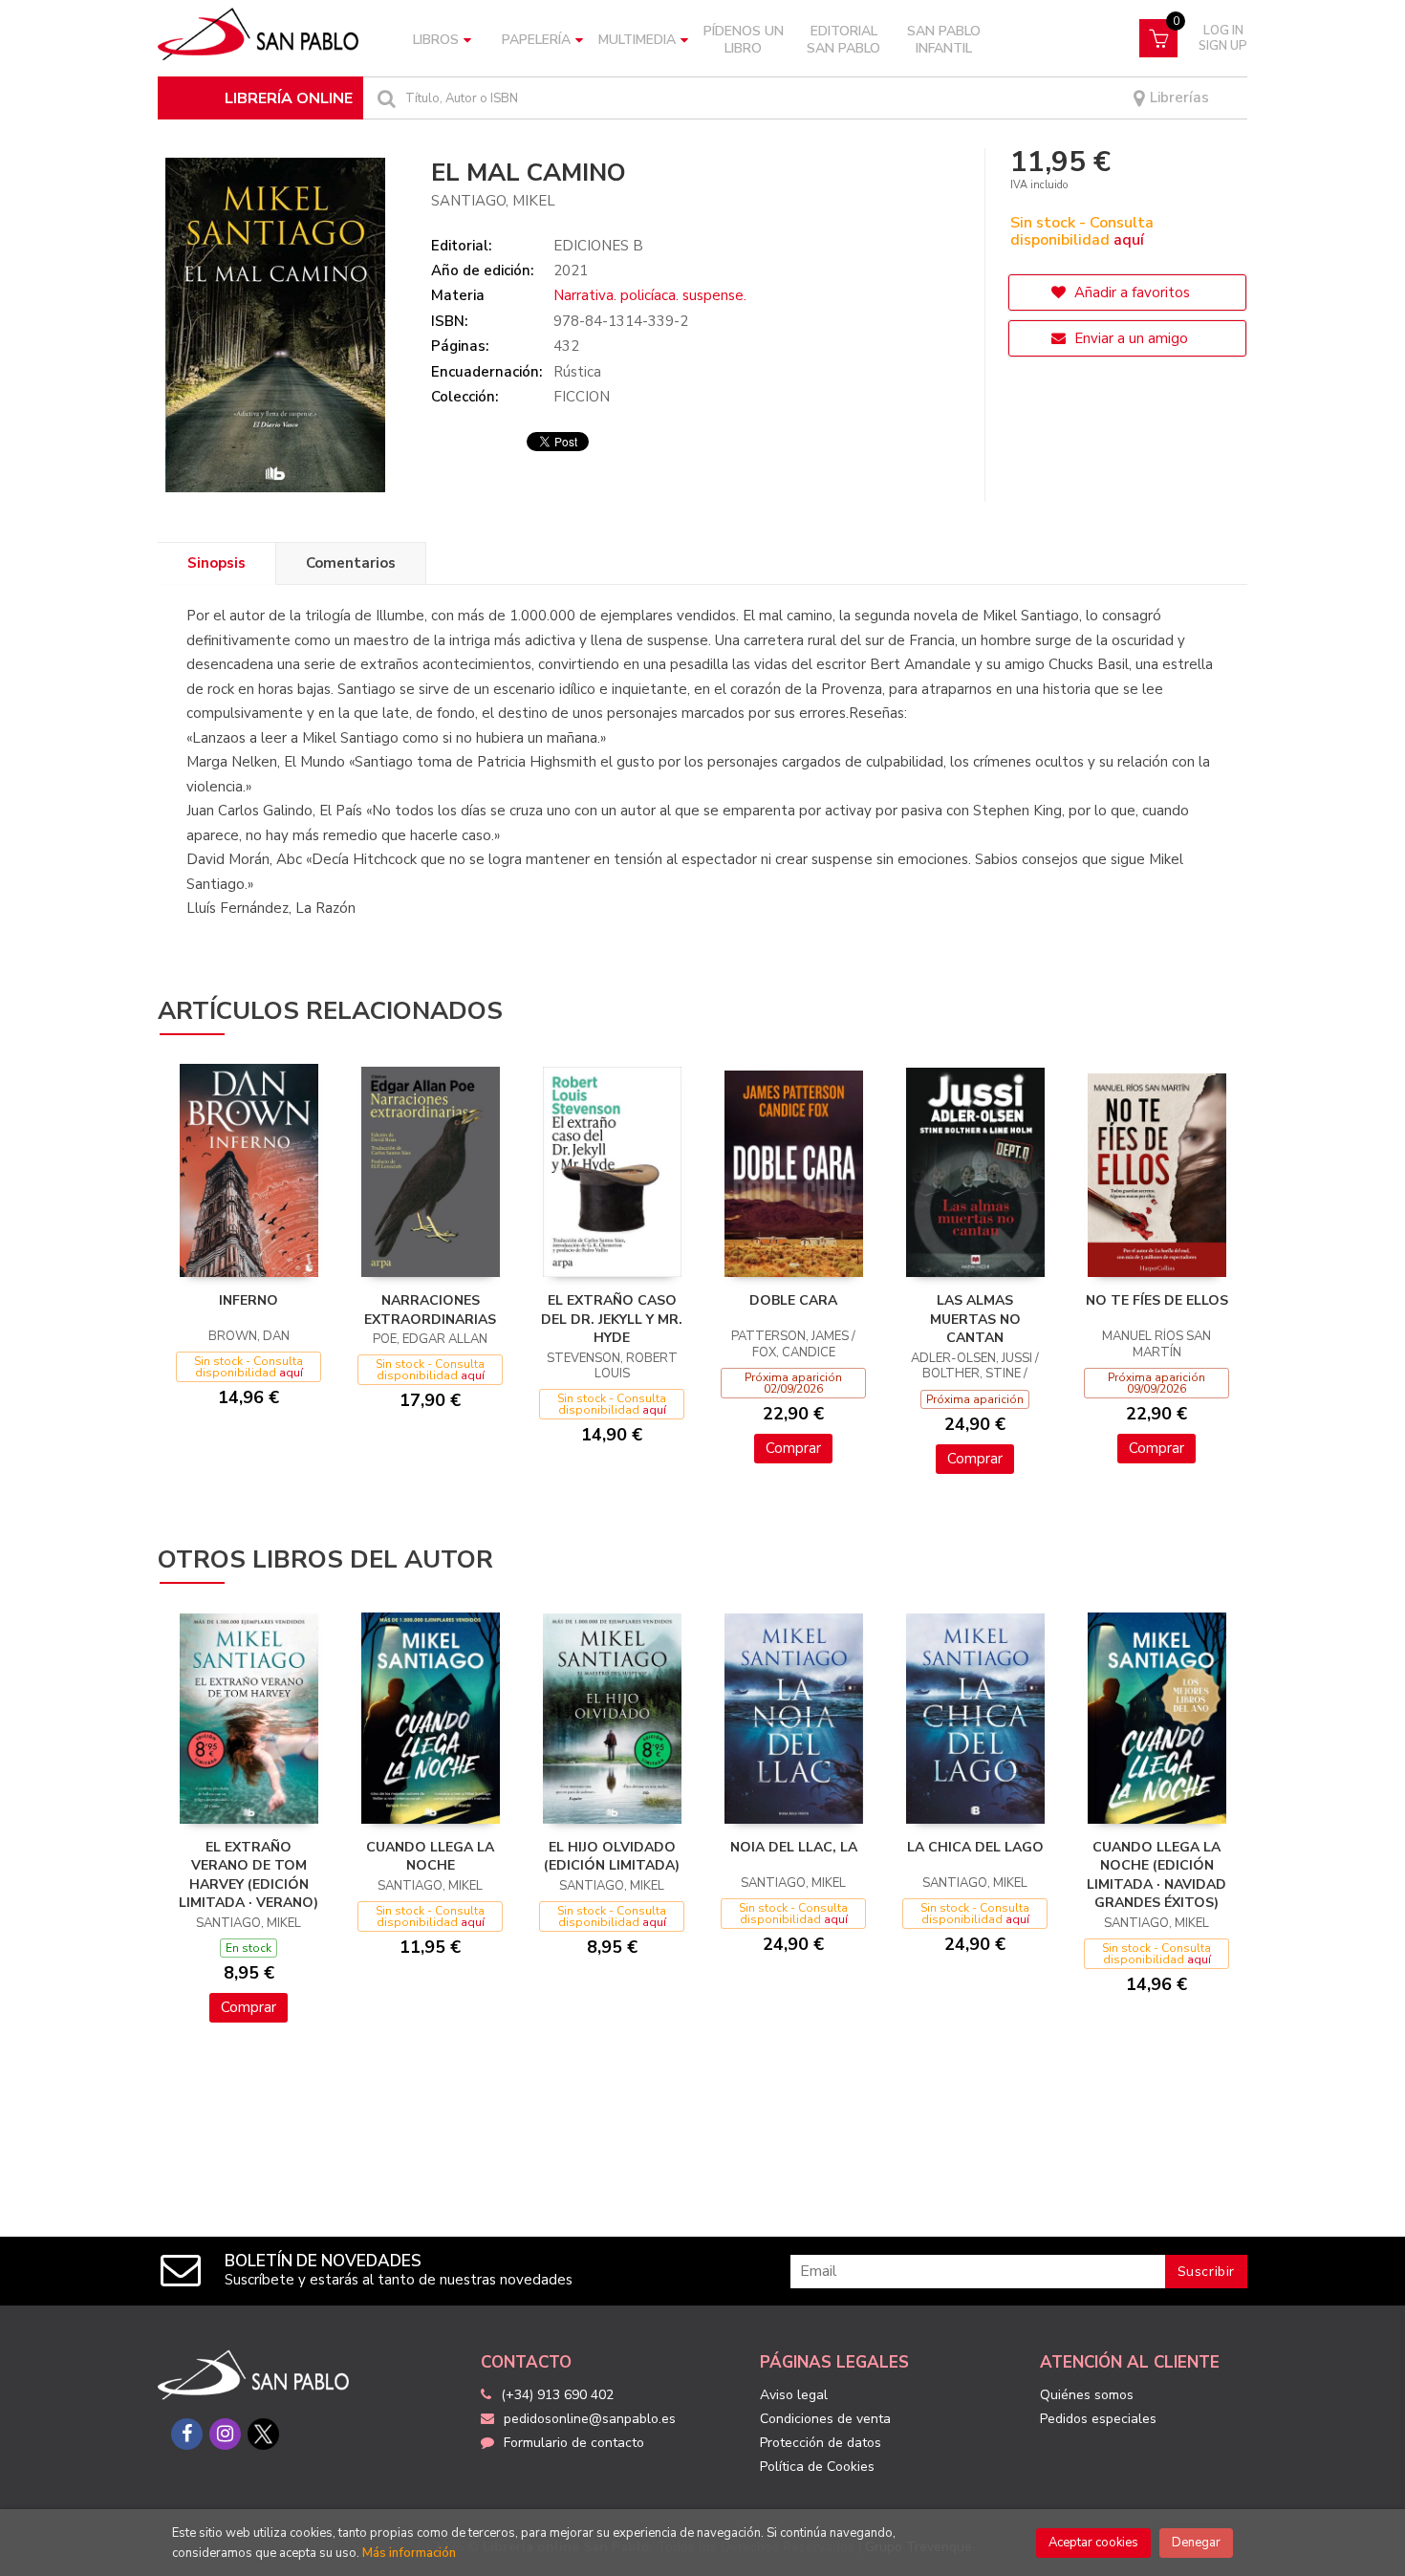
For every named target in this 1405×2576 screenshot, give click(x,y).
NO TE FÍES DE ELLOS (1157, 1300)
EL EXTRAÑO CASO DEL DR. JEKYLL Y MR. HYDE (612, 1319)
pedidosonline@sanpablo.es (590, 2419)
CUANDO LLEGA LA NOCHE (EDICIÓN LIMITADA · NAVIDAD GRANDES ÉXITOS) (1156, 1875)
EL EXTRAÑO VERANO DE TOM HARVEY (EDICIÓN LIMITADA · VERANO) (249, 1875)
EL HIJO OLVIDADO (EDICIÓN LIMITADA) (612, 1857)
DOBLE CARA (793, 1300)
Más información (409, 2553)
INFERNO (249, 1300)
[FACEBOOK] (187, 2434)
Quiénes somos (1087, 2395)
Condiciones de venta (825, 2419)
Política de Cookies (817, 2467)
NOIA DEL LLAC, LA (794, 1847)
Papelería (536, 40)
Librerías (1178, 98)
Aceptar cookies (1093, 2543)
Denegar (1196, 2543)
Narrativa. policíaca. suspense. (650, 295)
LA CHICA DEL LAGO (975, 1847)
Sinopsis (216, 563)
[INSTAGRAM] (225, 2434)
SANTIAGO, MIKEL (493, 201)
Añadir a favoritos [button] (1130, 292)
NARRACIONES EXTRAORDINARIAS (430, 1310)
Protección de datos (821, 2443)
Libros (436, 40)
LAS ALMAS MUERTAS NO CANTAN (975, 1319)
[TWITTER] (263, 2434)
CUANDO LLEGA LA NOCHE (430, 1857)
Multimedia (637, 40)
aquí (1129, 240)
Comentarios (351, 563)
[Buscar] (384, 98)
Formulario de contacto (574, 2443)
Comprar (793, 1448)
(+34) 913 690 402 (557, 2395)
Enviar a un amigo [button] (1129, 338)
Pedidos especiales (1098, 2419)
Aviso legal (794, 2395)
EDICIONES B (598, 246)
